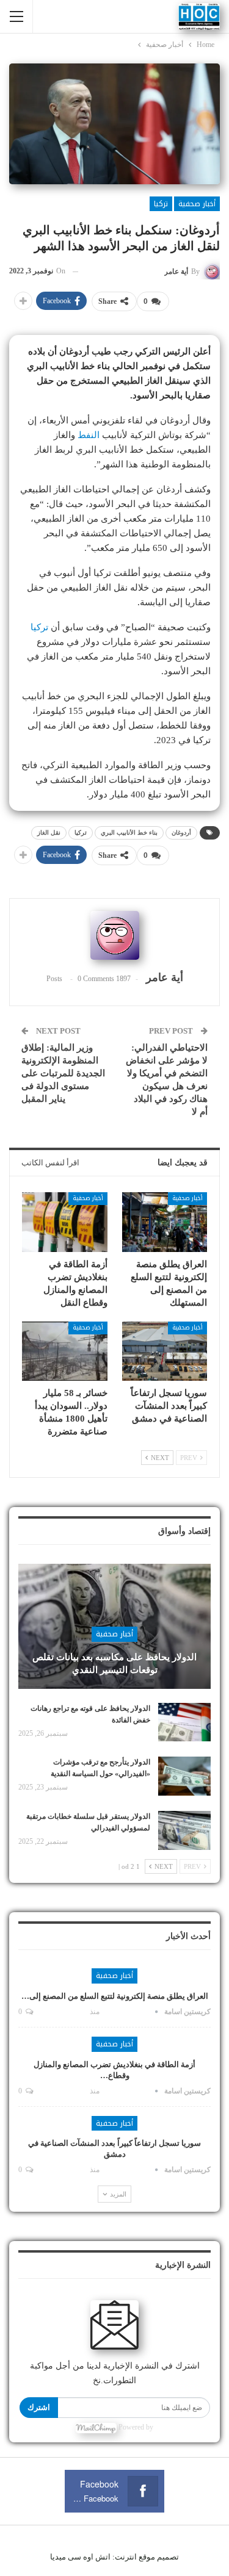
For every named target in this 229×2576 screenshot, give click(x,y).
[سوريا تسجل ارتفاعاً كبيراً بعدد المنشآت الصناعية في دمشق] (165, 1351)
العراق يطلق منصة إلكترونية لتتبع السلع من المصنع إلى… (115, 1996)
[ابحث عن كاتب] (114, 935)
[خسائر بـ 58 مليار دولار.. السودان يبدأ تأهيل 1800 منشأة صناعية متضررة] (65, 1351)
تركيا (161, 204)
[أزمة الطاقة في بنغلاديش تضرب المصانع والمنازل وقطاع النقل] (65, 1222)
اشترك (39, 2407)
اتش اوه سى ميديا (80, 2557)
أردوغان (181, 833)
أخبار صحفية (197, 204)
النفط (89, 435)
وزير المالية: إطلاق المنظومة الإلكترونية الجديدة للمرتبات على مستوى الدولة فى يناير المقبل (63, 1073)
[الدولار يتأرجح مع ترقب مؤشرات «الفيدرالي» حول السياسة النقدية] (184, 1776)
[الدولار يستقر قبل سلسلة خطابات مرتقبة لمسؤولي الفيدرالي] (184, 1830)
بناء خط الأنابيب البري (129, 833)
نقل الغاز (49, 833)
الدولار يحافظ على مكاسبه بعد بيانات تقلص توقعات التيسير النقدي (114, 1664)
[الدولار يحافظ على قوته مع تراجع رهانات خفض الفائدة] (184, 1722)
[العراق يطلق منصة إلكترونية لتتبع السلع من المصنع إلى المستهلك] (165, 1222)
